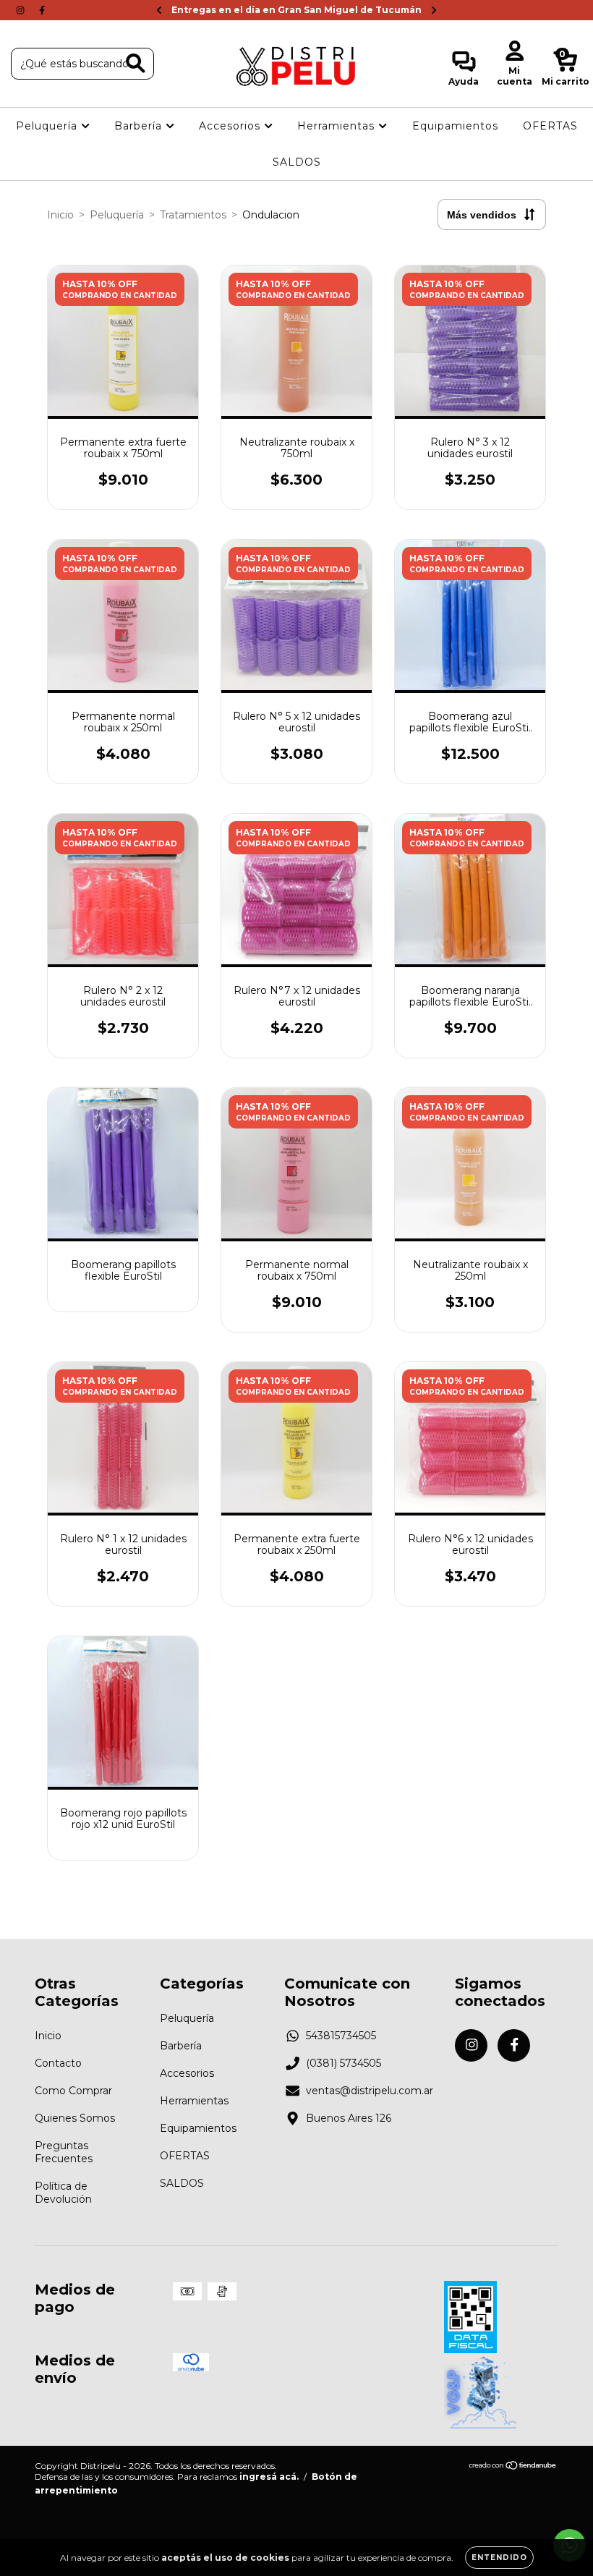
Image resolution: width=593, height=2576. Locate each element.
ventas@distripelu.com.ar (370, 2091)
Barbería (140, 126)
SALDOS (297, 162)
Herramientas (338, 126)
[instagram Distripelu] (22, 10)
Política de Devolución (63, 2193)
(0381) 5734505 (344, 2063)
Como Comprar (73, 2091)
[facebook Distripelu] (42, 10)
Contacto (58, 2063)
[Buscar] (136, 63)
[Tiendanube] (513, 2466)
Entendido (499, 2558)
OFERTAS (550, 126)
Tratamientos (193, 215)
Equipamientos (455, 126)
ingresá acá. (269, 2477)
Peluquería (48, 126)
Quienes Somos (75, 2118)
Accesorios (231, 126)
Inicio (60, 215)
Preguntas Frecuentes (64, 2152)
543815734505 (341, 2036)
